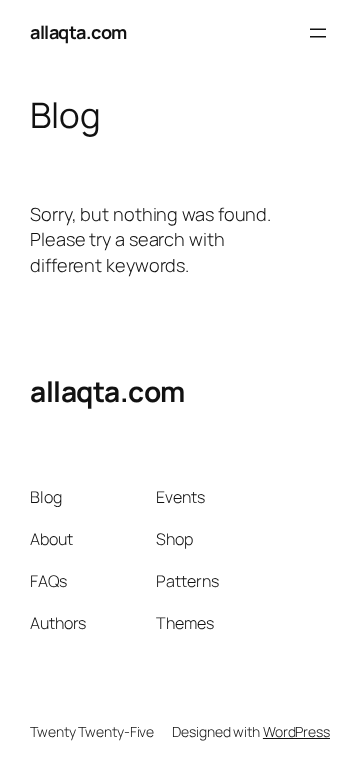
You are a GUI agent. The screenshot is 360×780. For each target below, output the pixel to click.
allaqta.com (78, 32)
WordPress (296, 731)
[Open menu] (318, 33)
